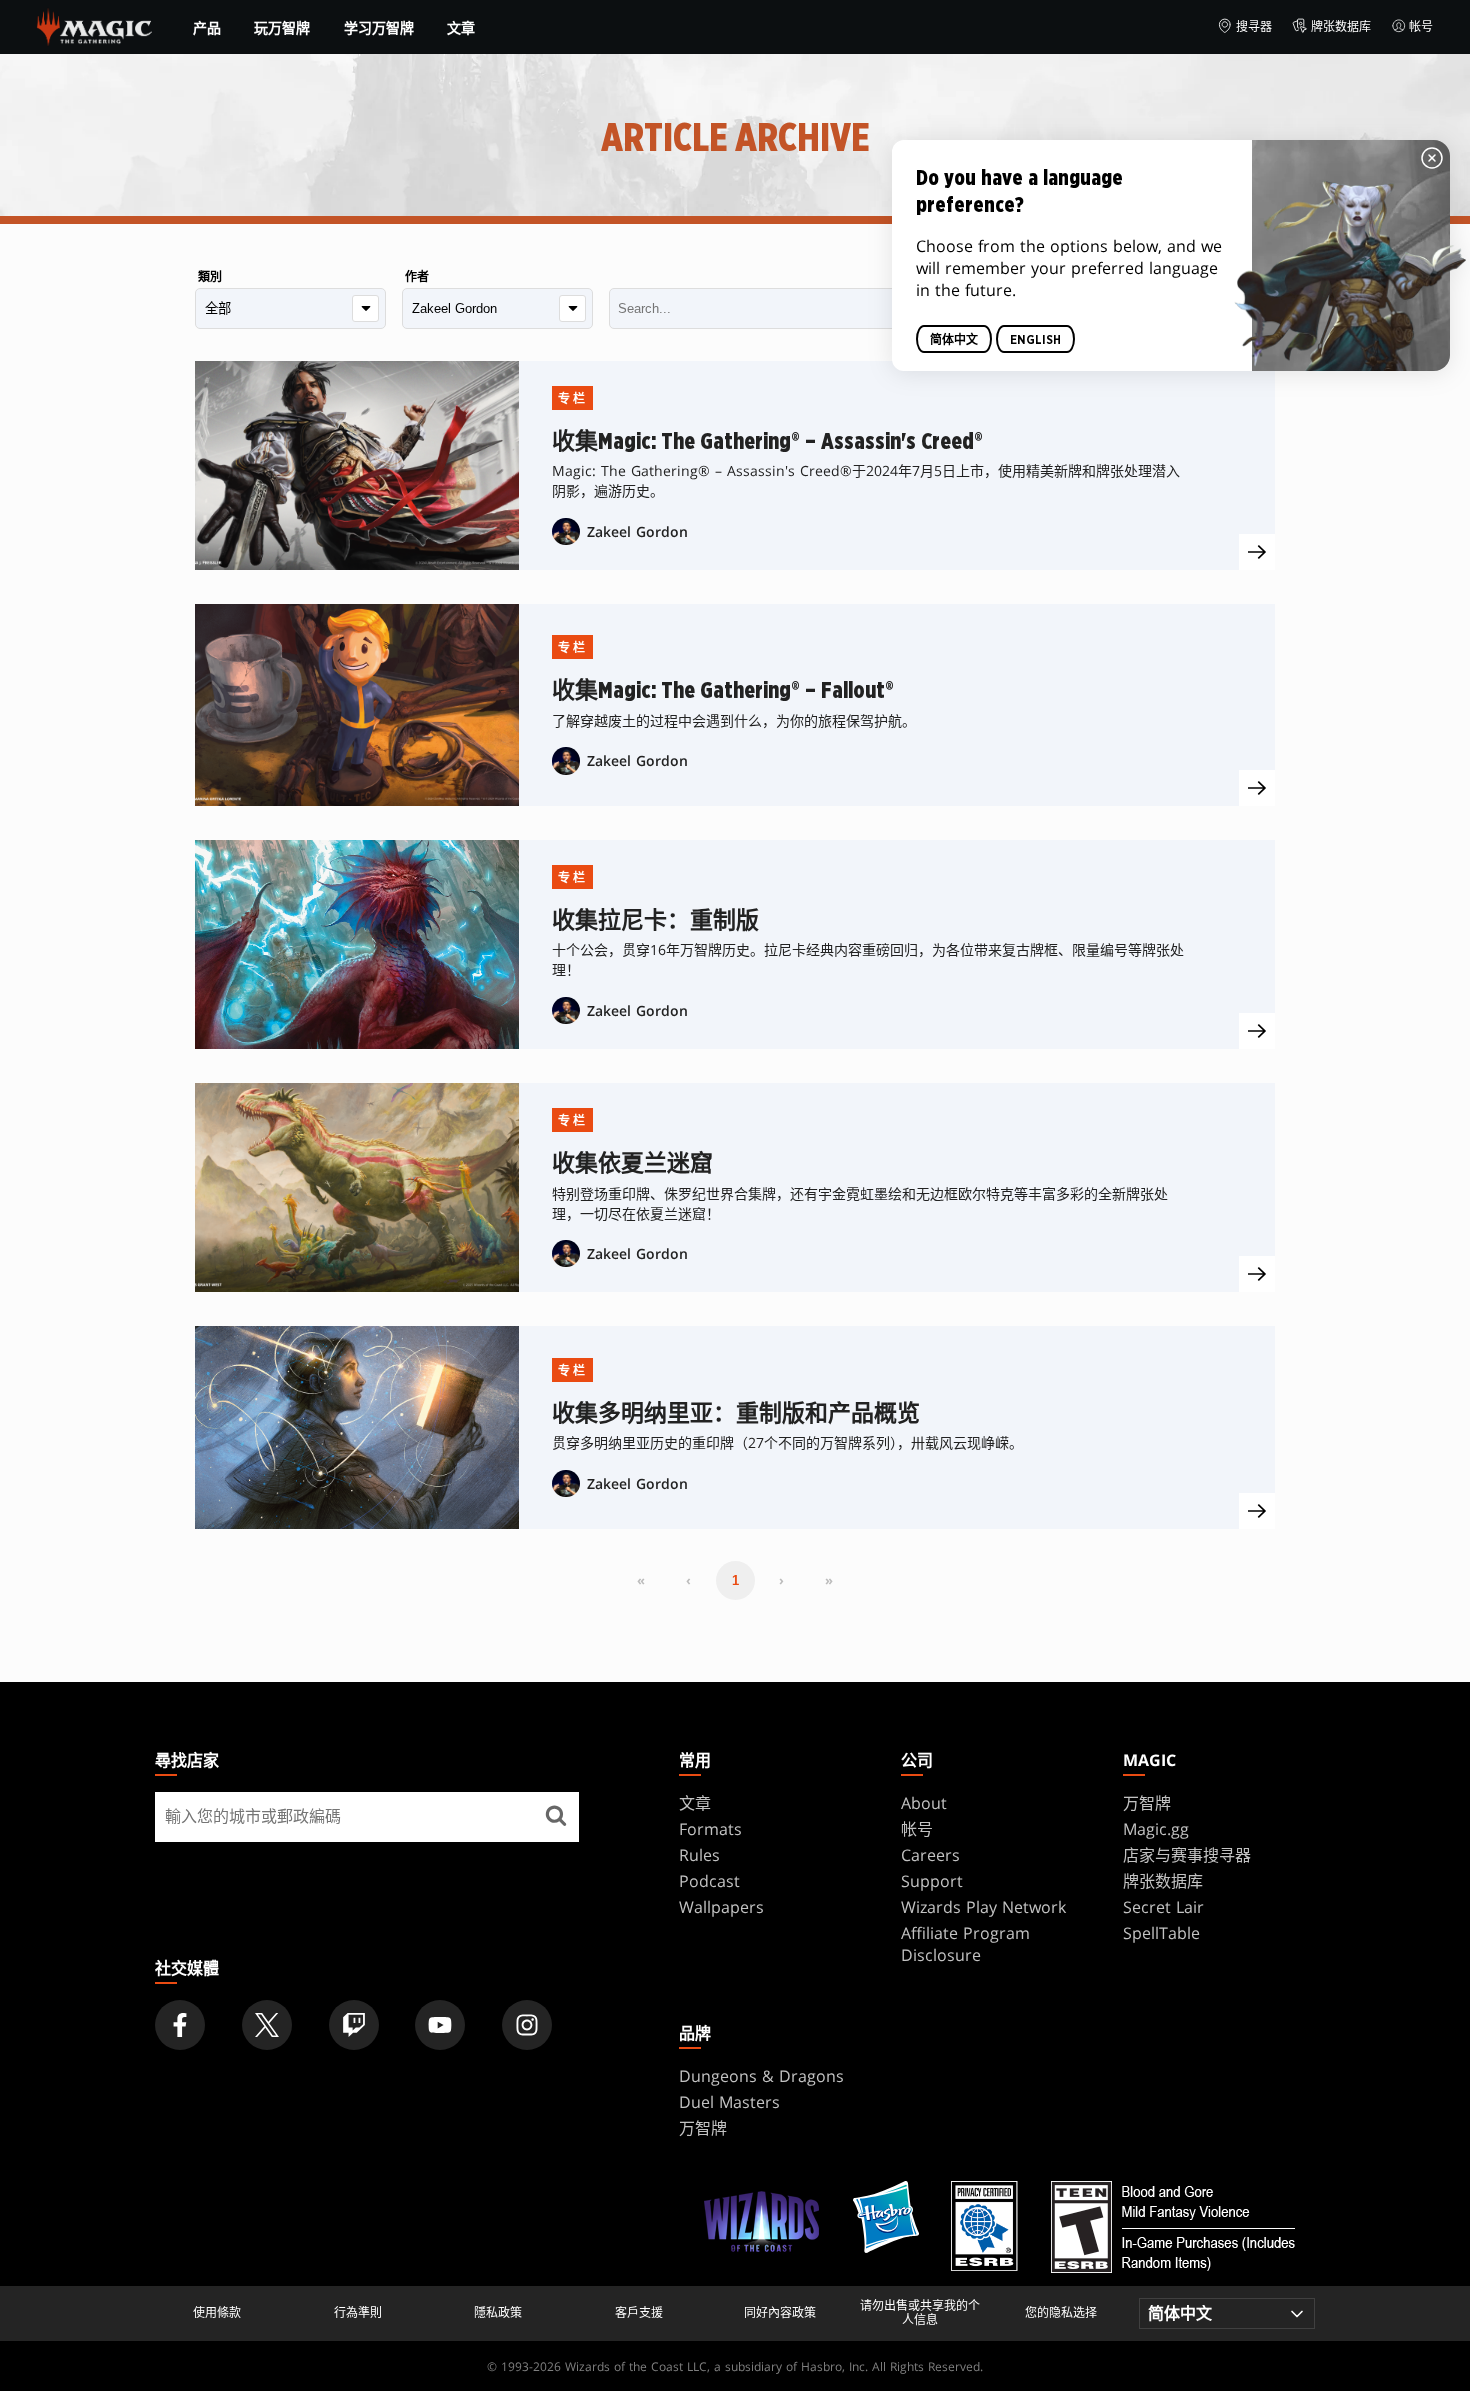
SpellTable (1161, 1933)
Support (932, 1881)
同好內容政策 (780, 2313)
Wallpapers (721, 1907)
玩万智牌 (282, 28)
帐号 (1421, 26)
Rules (699, 1855)
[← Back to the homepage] (94, 25)
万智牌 (1147, 1803)
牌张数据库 (1341, 26)
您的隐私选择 (1061, 2313)
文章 (461, 27)
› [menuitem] (781, 1580)
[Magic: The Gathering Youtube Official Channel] (440, 2025)
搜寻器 (1254, 26)
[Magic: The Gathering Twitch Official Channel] (354, 2025)
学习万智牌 (379, 28)
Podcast (709, 1881)
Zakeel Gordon (637, 531)
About (924, 1803)
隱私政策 (498, 2313)
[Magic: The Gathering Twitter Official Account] (267, 2025)
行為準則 (358, 2313)
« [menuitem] (641, 1580)
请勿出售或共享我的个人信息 (920, 2313)
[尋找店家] (556, 1817)
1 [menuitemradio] (735, 1580)
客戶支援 (639, 2313)
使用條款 (217, 2313)
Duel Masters (729, 2102)
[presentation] (1257, 552)
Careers (930, 1855)
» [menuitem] (829, 1580)
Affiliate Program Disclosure (965, 1944)
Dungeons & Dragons (761, 2076)
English (1035, 340)
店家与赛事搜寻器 (1187, 1855)
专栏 (572, 398)
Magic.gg (1156, 1829)
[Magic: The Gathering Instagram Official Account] (527, 2025)
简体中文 (954, 340)
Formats (710, 1829)
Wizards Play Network (983, 1907)
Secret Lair (1163, 1907)
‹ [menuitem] (688, 1580)
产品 (207, 28)
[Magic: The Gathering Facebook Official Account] (180, 2025)
